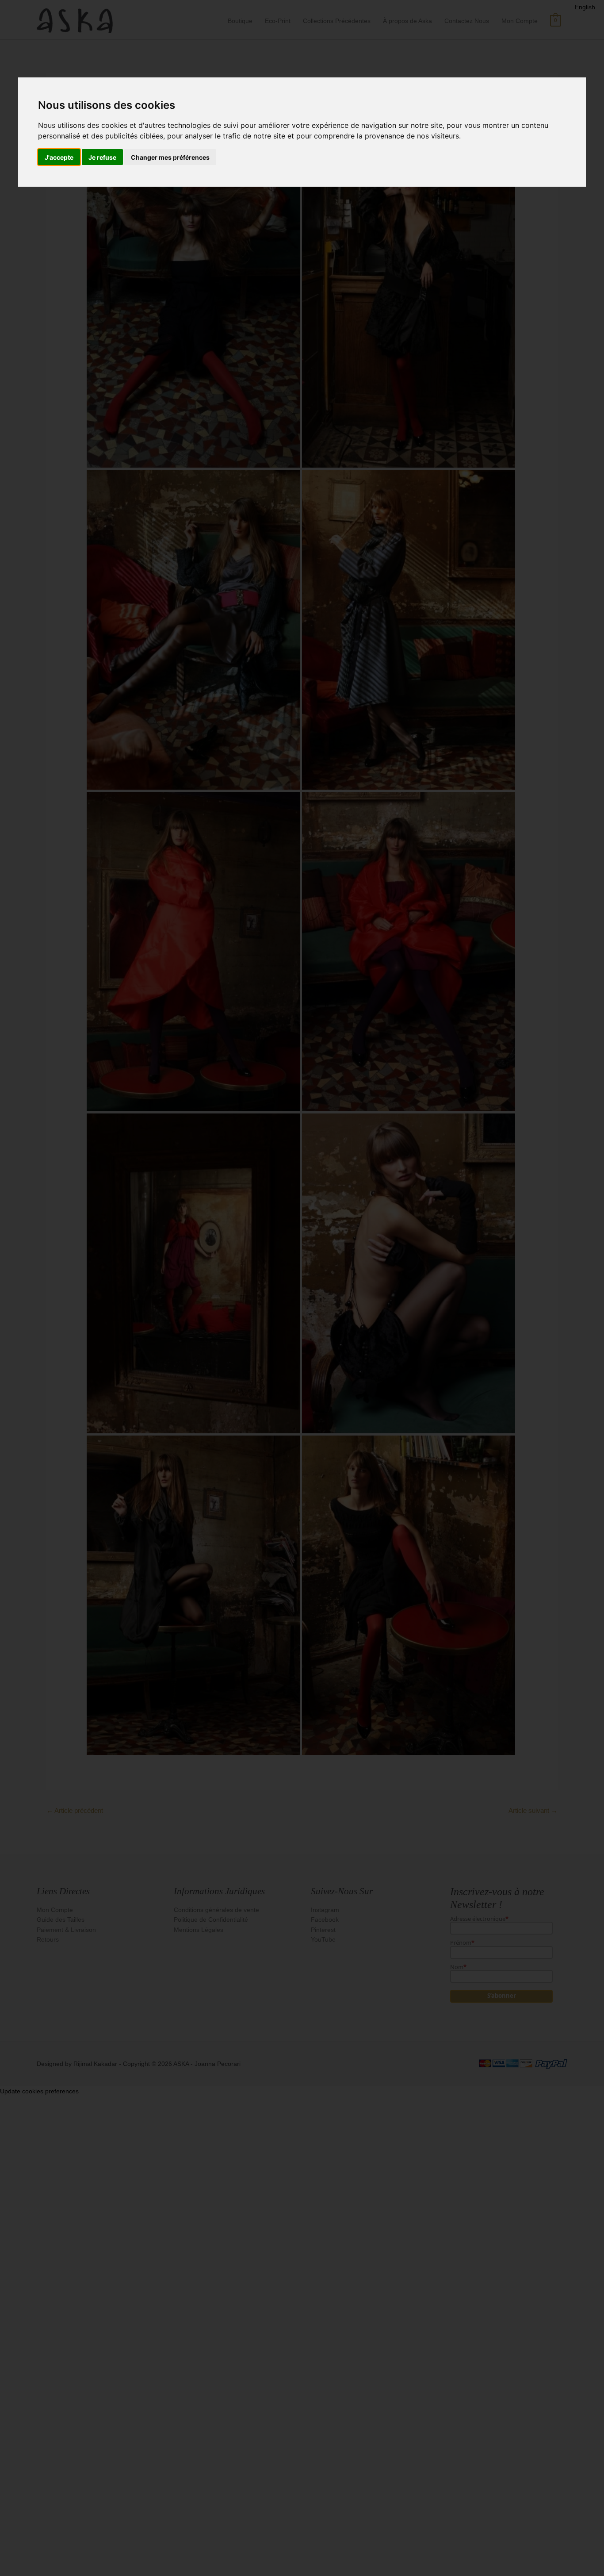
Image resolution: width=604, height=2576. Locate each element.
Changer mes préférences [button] (170, 157)
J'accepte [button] (59, 157)
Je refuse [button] (102, 157)
